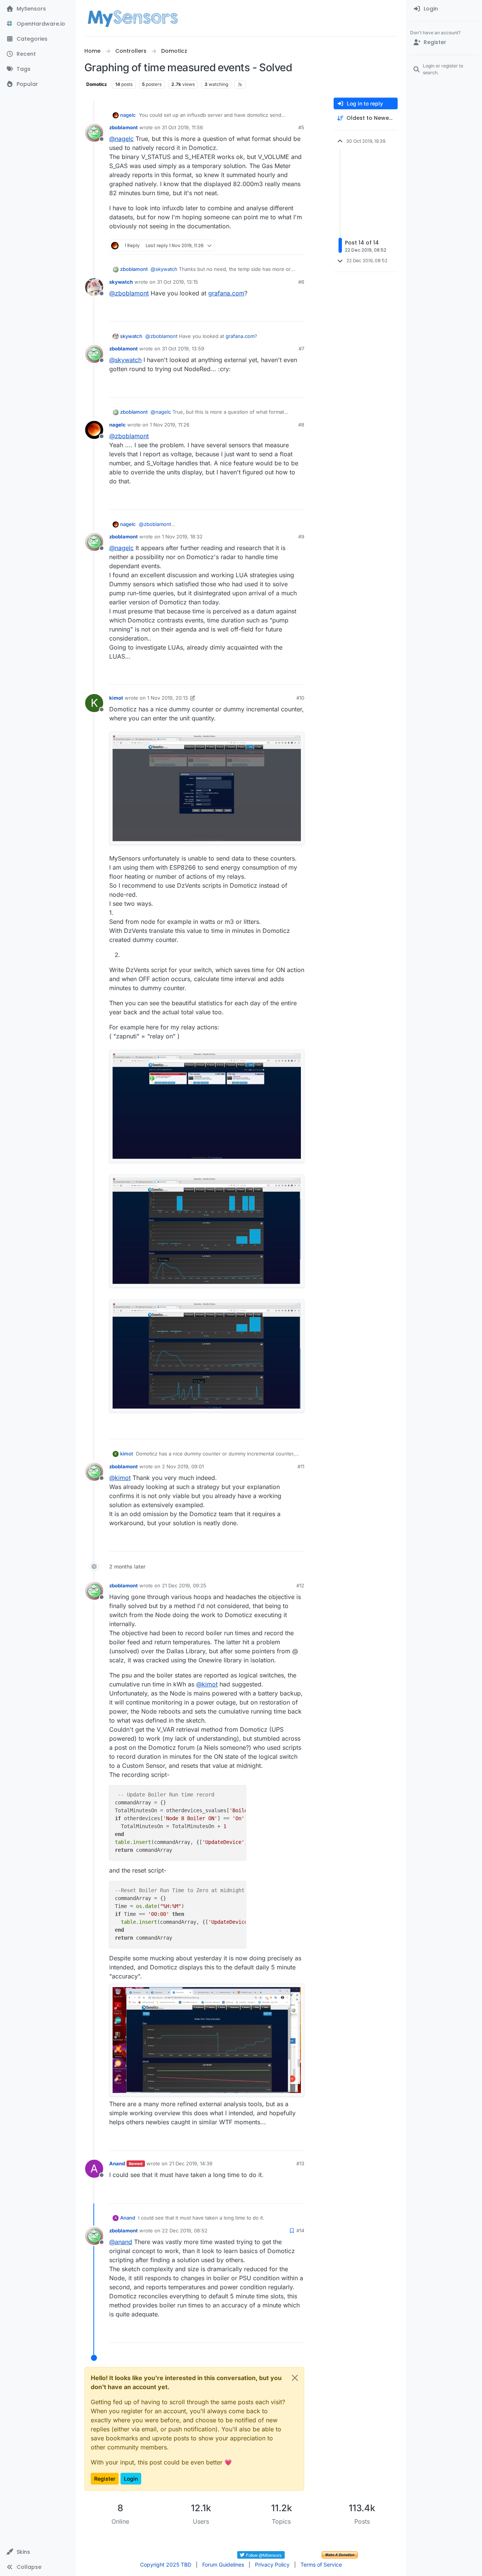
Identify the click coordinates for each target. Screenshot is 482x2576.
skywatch (121, 282)
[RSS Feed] (240, 84)
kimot (116, 698)
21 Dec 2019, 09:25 (184, 1585)
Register (105, 2479)
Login (131, 2479)
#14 (300, 2230)
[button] (37, 2552)
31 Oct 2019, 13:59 (183, 349)
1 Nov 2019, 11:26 (170, 425)
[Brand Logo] (133, 18)
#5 (301, 127)
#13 (300, 2163)
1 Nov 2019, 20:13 (168, 698)
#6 (301, 282)
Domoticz (97, 84)
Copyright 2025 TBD (166, 2565)
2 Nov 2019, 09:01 (183, 1466)
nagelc (128, 115)
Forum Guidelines (223, 2565)
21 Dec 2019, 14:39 (191, 2163)
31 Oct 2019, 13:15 (178, 282)
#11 (301, 1466)
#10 (300, 698)
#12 (300, 1585)
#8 (301, 425)
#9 (301, 537)
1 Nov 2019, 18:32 (182, 537)
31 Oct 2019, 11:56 (182, 127)
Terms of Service (321, 2565)
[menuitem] (445, 9)
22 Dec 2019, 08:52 (185, 2230)
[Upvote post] (270, 245)
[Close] (295, 2378)
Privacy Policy (272, 2565)
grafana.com (226, 293)
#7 (301, 349)
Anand (117, 2163)
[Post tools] (298, 245)
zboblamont (124, 127)
